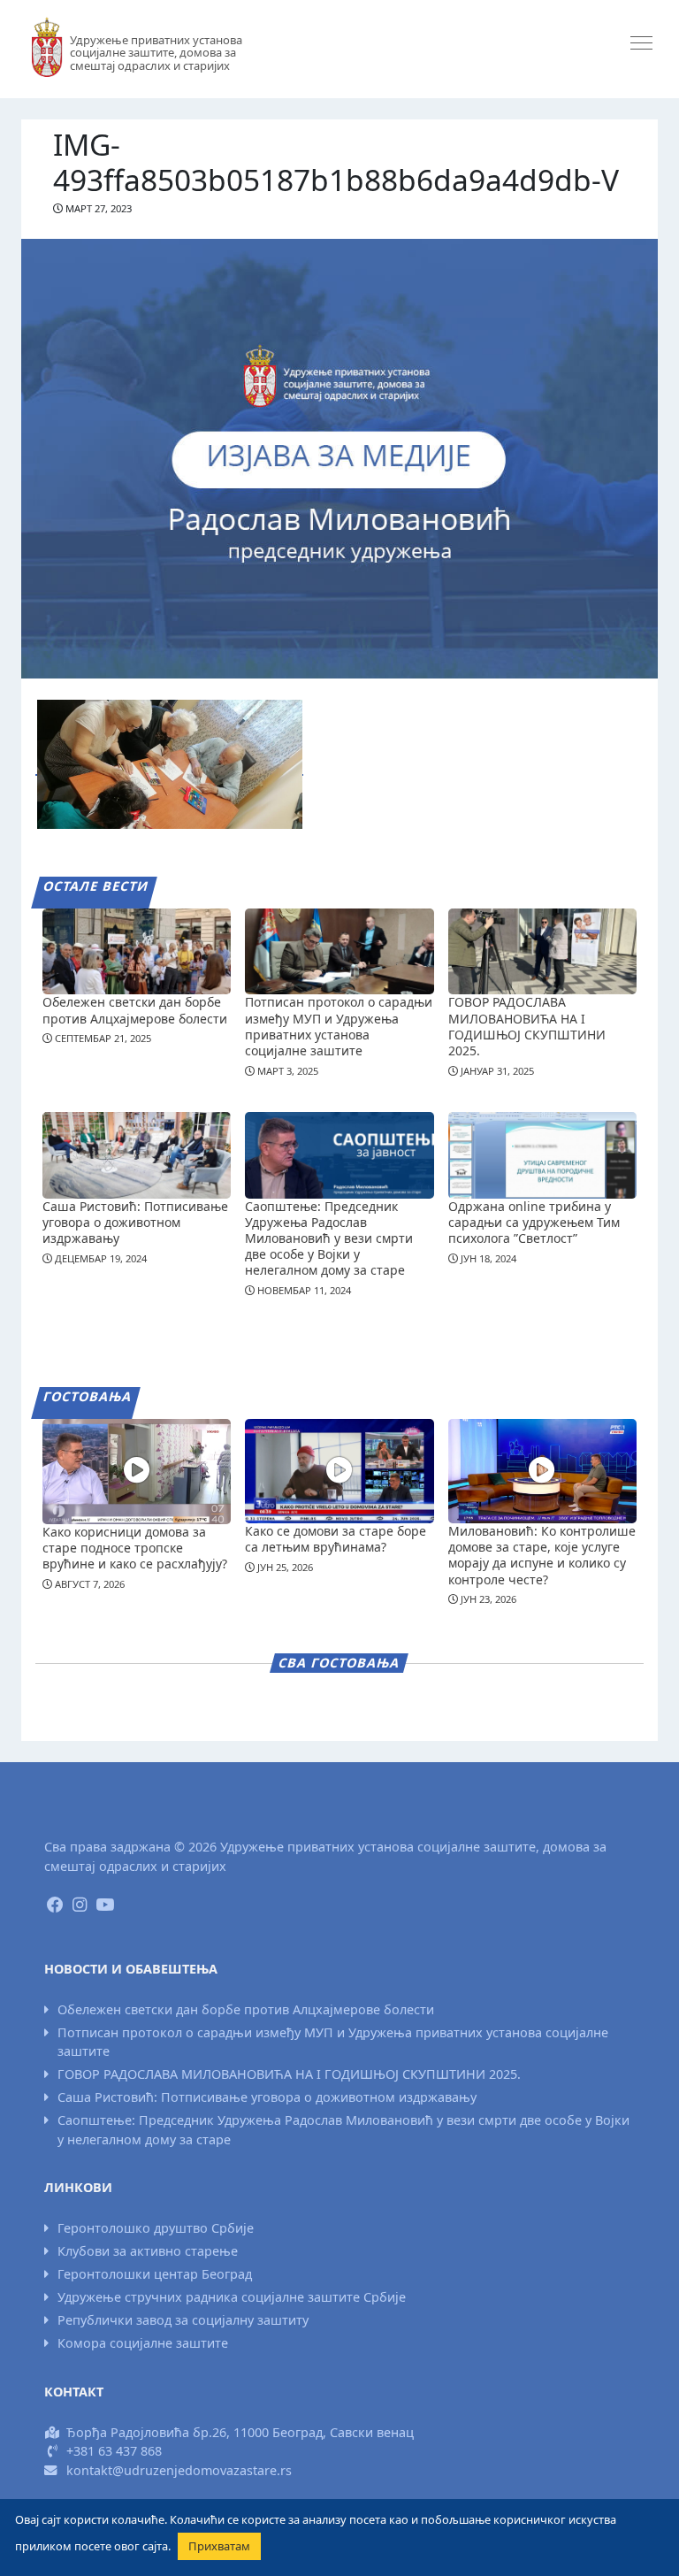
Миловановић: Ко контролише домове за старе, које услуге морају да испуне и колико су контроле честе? (542, 1555)
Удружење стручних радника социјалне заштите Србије (232, 2297)
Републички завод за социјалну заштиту (183, 2320)
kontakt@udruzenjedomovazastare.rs (179, 2470)
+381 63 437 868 (114, 2451)
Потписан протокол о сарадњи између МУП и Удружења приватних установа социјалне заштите (339, 1026)
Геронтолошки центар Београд (155, 2274)
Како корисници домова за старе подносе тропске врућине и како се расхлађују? (135, 1548)
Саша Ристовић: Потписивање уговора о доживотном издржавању (135, 1222)
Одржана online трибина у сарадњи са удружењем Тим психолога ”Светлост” (534, 1222)
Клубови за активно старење (148, 2251)
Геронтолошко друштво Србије (156, 2228)
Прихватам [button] (219, 2546)
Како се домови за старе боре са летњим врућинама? (336, 1539)
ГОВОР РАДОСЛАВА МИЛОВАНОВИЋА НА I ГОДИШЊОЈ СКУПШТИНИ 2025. (527, 1026)
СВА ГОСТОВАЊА (339, 1663)
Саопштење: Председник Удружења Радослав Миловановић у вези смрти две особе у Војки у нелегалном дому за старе (329, 1238)
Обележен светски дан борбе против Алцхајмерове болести (135, 1010)
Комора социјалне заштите (143, 2343)
